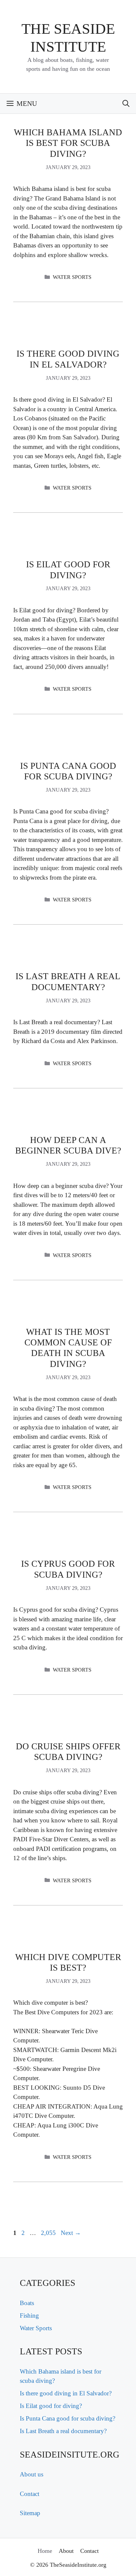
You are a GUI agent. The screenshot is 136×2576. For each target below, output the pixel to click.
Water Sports (72, 277)
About (66, 2551)
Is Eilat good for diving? (51, 2406)
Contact (30, 2494)
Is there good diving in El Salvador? (66, 2393)
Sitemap (30, 2513)
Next (71, 2233)
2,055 (48, 2233)
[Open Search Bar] (126, 104)
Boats (27, 2303)
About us (32, 2474)
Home (45, 2551)
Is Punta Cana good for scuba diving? (68, 2418)
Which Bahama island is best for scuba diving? (68, 143)
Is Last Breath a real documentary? (63, 2431)
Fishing (29, 2315)
